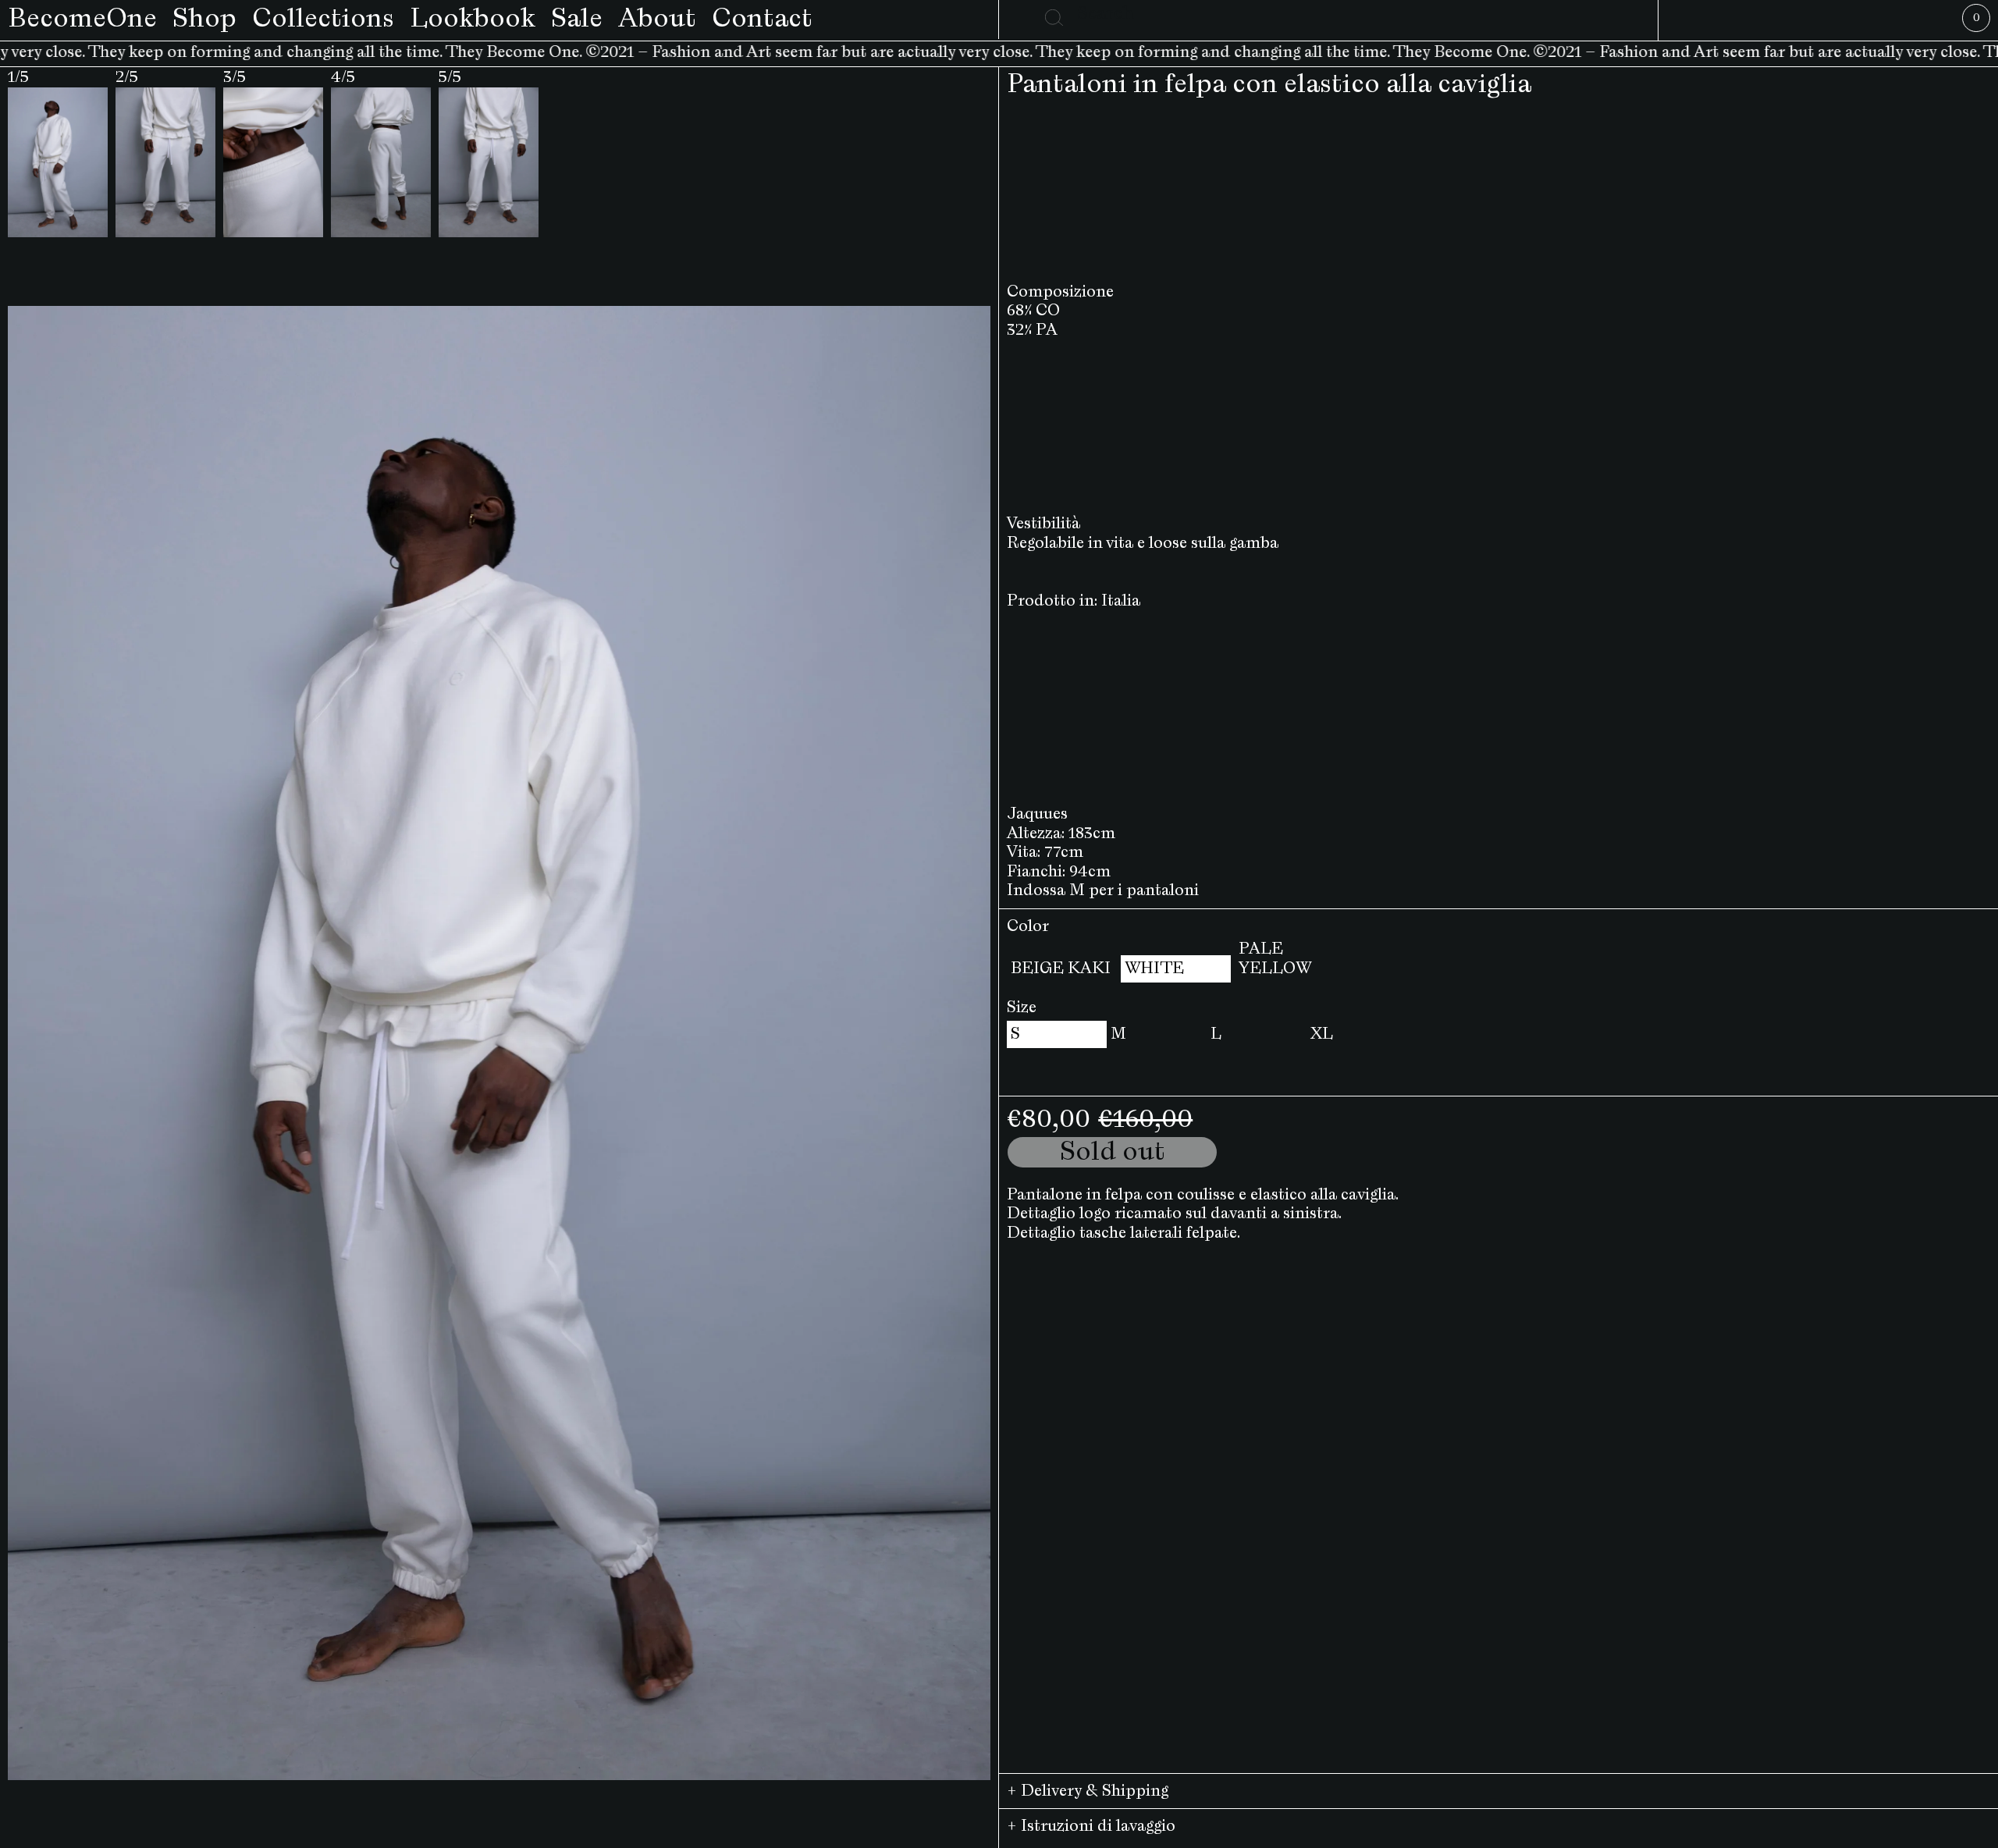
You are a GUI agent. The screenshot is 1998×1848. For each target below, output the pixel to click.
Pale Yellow (1275, 959)
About (657, 19)
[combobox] (1329, 14)
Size (1022, 1008)
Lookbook (473, 19)
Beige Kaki (1061, 968)
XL (1322, 1034)
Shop (204, 19)
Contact (762, 19)
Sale (577, 19)
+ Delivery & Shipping (1088, 1791)
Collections (323, 19)
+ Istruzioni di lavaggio (1091, 1826)
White (1154, 968)
